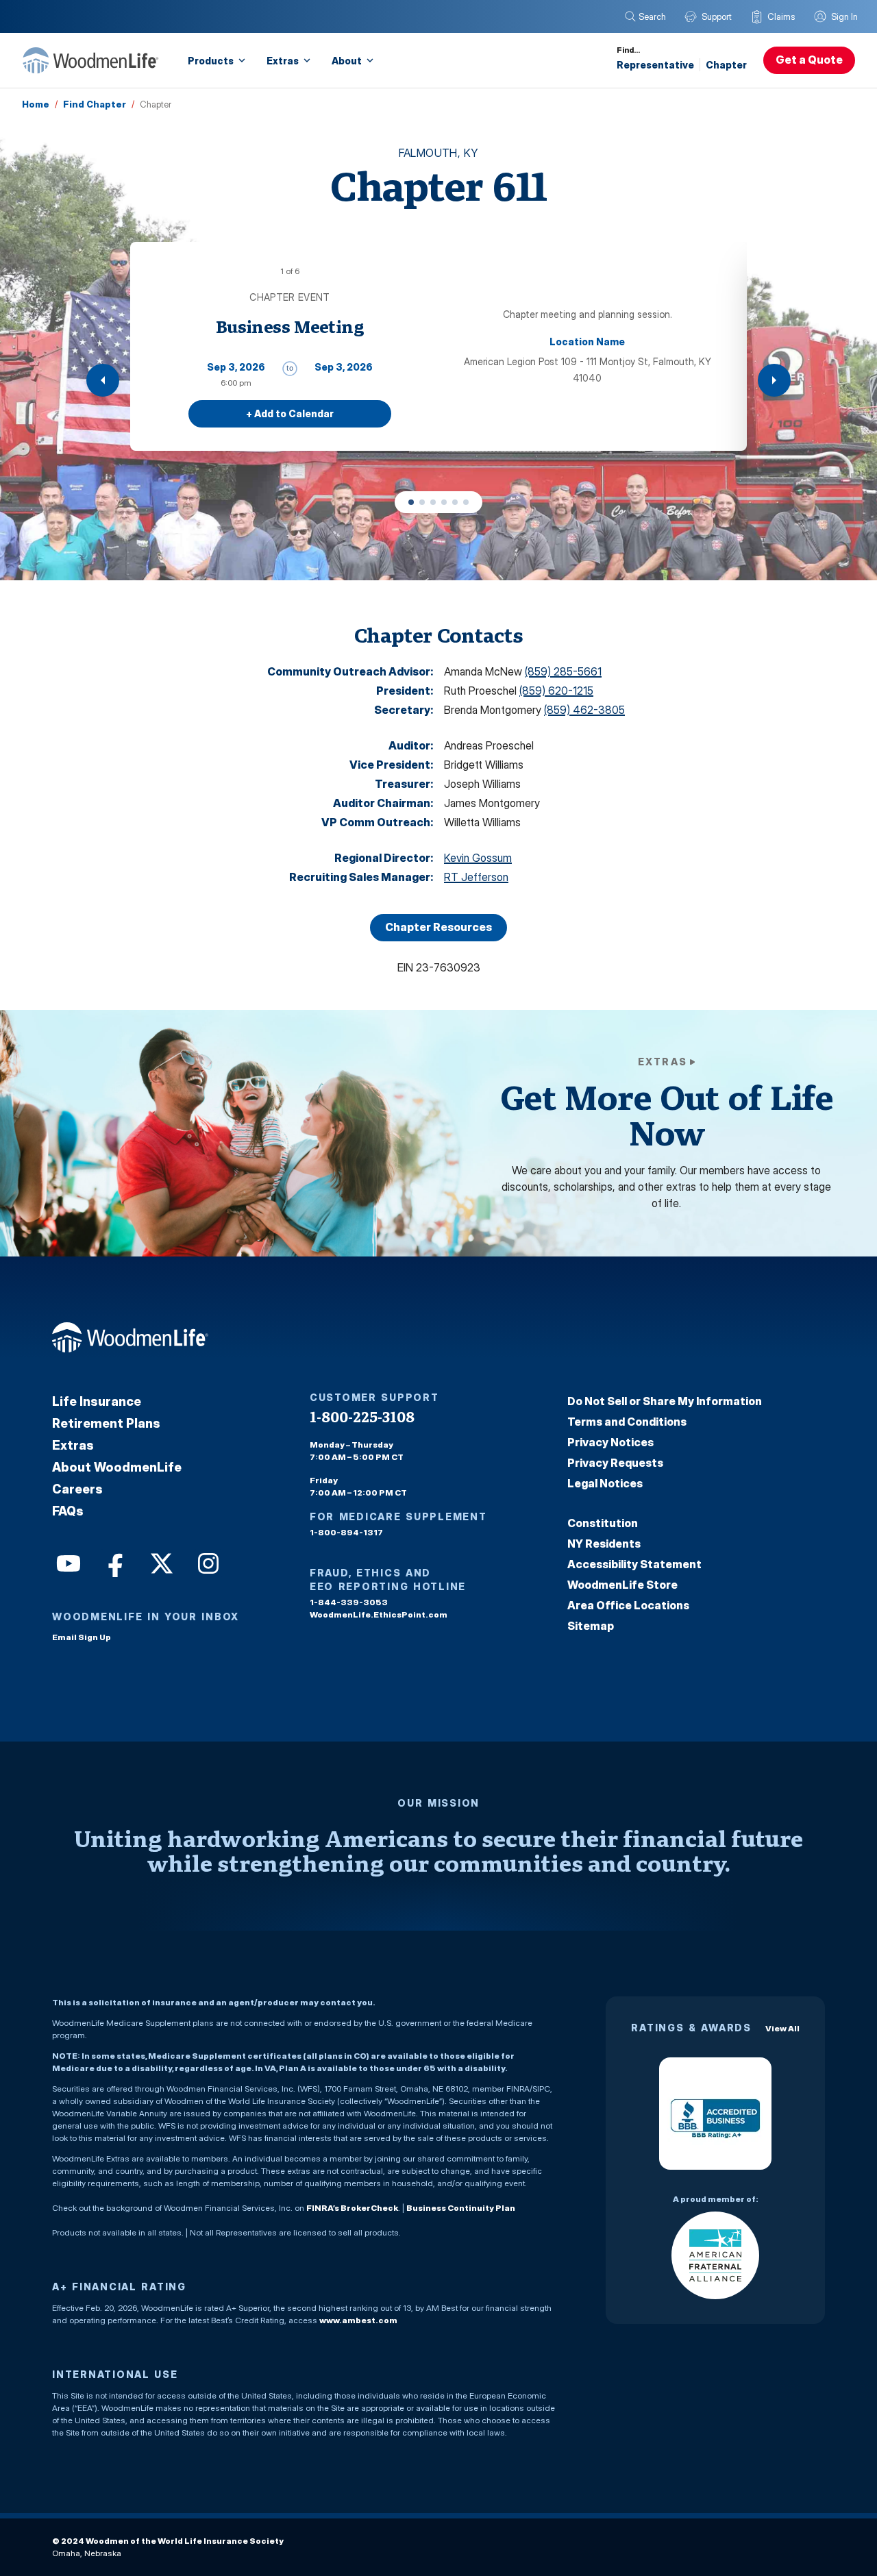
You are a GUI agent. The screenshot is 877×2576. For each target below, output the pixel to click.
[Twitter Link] (160, 1562)
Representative (655, 65)
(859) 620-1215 (556, 691)
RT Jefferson (476, 877)
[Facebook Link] (114, 1562)
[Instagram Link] (207, 1562)
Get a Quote (809, 60)
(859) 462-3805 (584, 710)
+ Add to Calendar (290, 413)
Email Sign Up (82, 1637)
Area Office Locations (628, 1605)
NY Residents (604, 1544)
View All (782, 2028)
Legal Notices (605, 1483)
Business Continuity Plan (461, 2208)
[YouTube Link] (67, 1562)
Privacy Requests (615, 1463)
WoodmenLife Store (622, 1585)
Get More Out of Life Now (667, 1115)
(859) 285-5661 (563, 671)
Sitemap (591, 1626)
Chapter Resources (438, 927)
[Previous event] (103, 380)
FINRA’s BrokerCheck (352, 2208)
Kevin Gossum (478, 858)
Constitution (603, 1523)
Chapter (726, 65)
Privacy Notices (610, 1442)
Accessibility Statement (634, 1564)
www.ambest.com (358, 2320)
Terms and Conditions (627, 1422)
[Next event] (774, 380)
